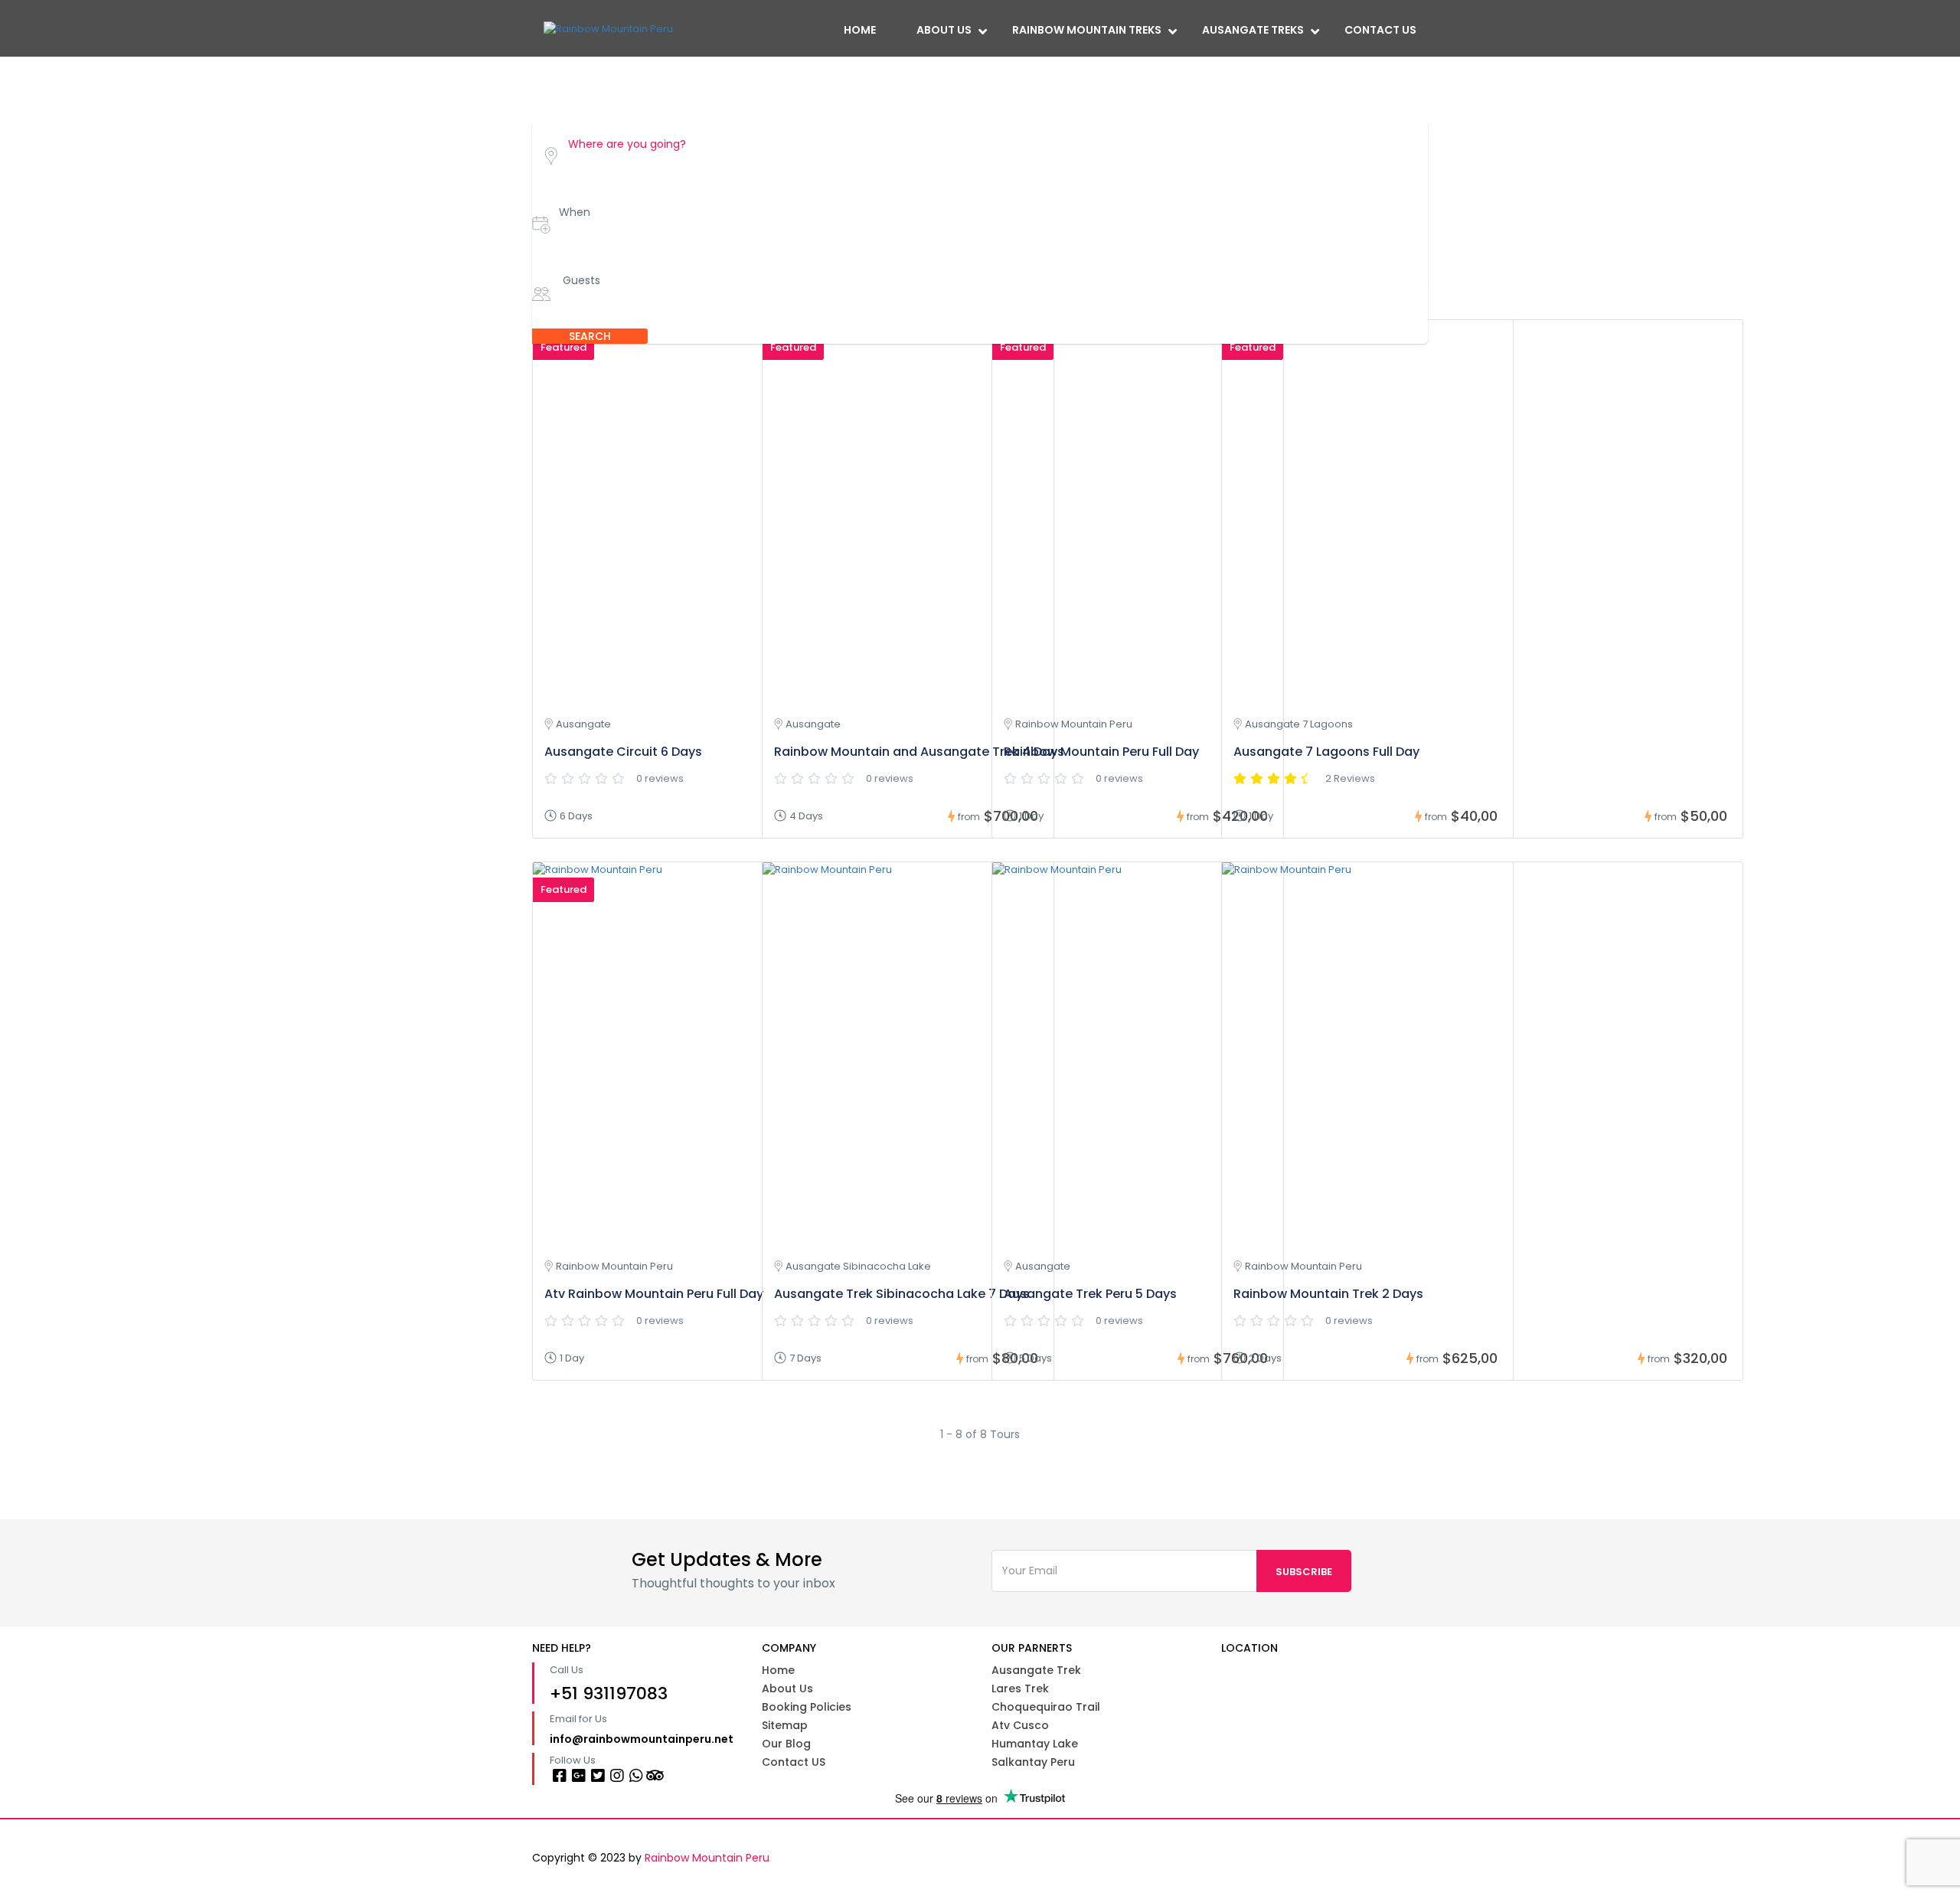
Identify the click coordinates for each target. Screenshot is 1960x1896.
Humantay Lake (1035, 1744)
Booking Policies (807, 1707)
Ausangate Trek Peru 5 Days (1090, 1294)
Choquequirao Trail (1046, 1707)
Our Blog (786, 1744)
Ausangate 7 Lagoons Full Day (1326, 752)
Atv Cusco (1020, 1725)
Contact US (794, 1762)
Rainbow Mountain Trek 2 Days (1328, 1294)
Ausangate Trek (1036, 1670)
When (575, 212)
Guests (581, 280)
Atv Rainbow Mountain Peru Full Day (654, 1294)
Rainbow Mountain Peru (707, 1858)
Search (590, 336)
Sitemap (785, 1725)
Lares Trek (1020, 1688)
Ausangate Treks (1253, 30)
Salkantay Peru (1033, 1762)
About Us (944, 30)
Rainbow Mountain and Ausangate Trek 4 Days (919, 752)
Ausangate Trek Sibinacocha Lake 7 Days (902, 1294)
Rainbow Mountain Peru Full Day (1101, 752)
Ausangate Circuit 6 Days (623, 752)
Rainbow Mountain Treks (1087, 30)
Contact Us (1380, 30)
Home (860, 30)
